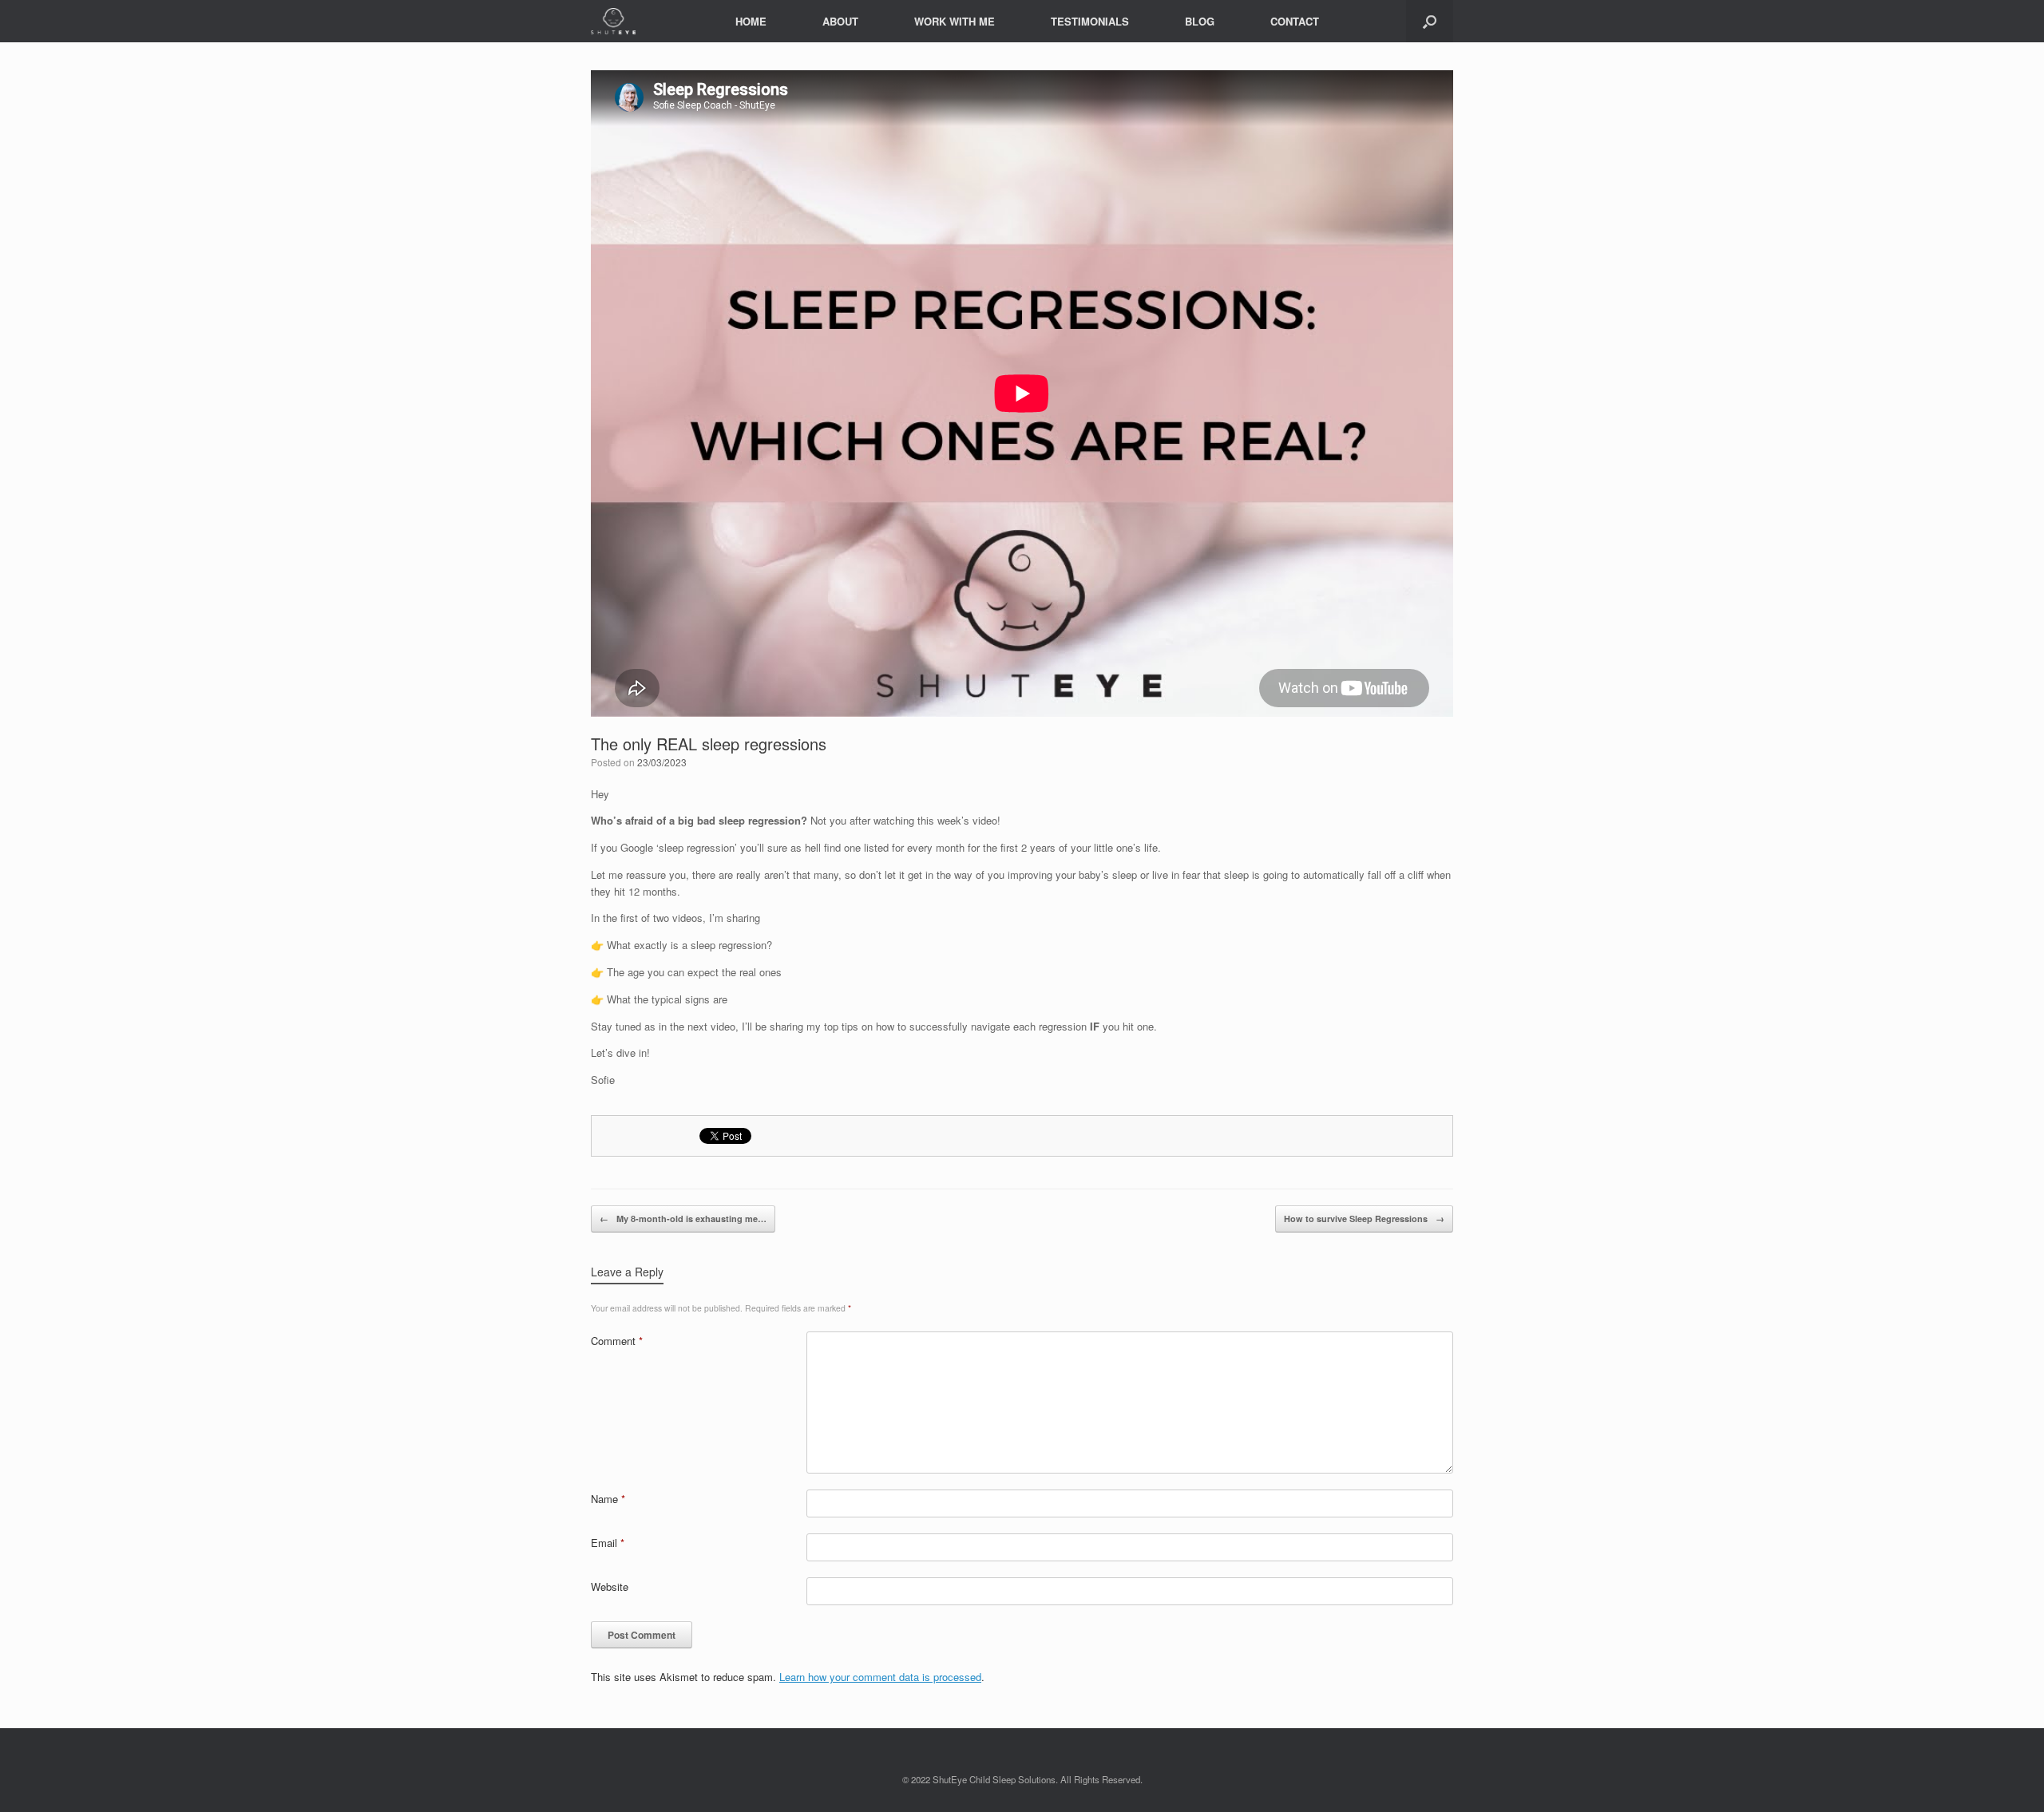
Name (608, 1499)
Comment (617, 1341)
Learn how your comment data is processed (880, 1677)
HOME (751, 21)
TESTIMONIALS (1090, 21)
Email (608, 1543)
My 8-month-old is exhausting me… (683, 1219)
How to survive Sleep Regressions (1364, 1219)
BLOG (1200, 21)
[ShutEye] (613, 21)
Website (610, 1586)
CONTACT (1295, 21)
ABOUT (840, 21)
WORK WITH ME (955, 21)
